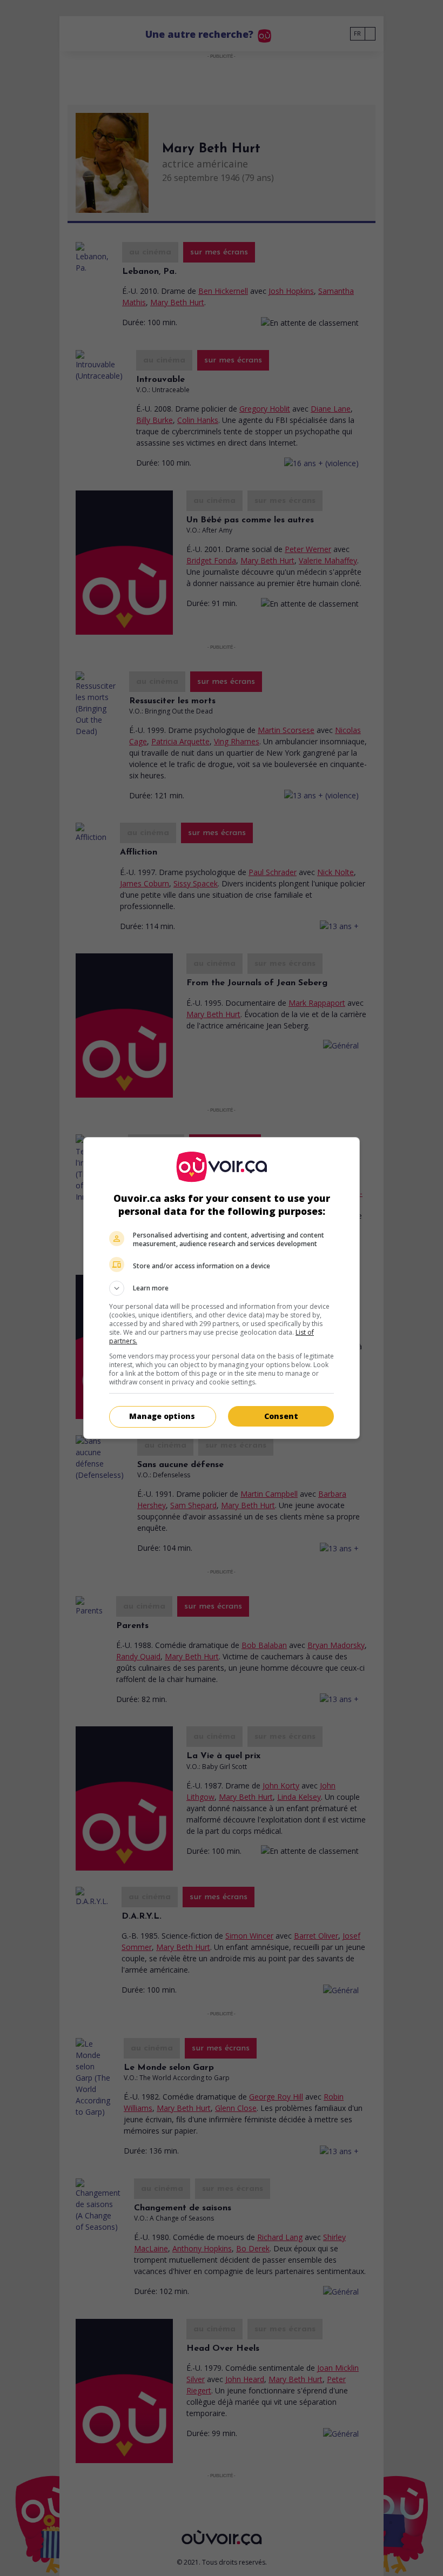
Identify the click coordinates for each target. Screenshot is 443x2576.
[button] (222, 1288)
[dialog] (222, 1288)
